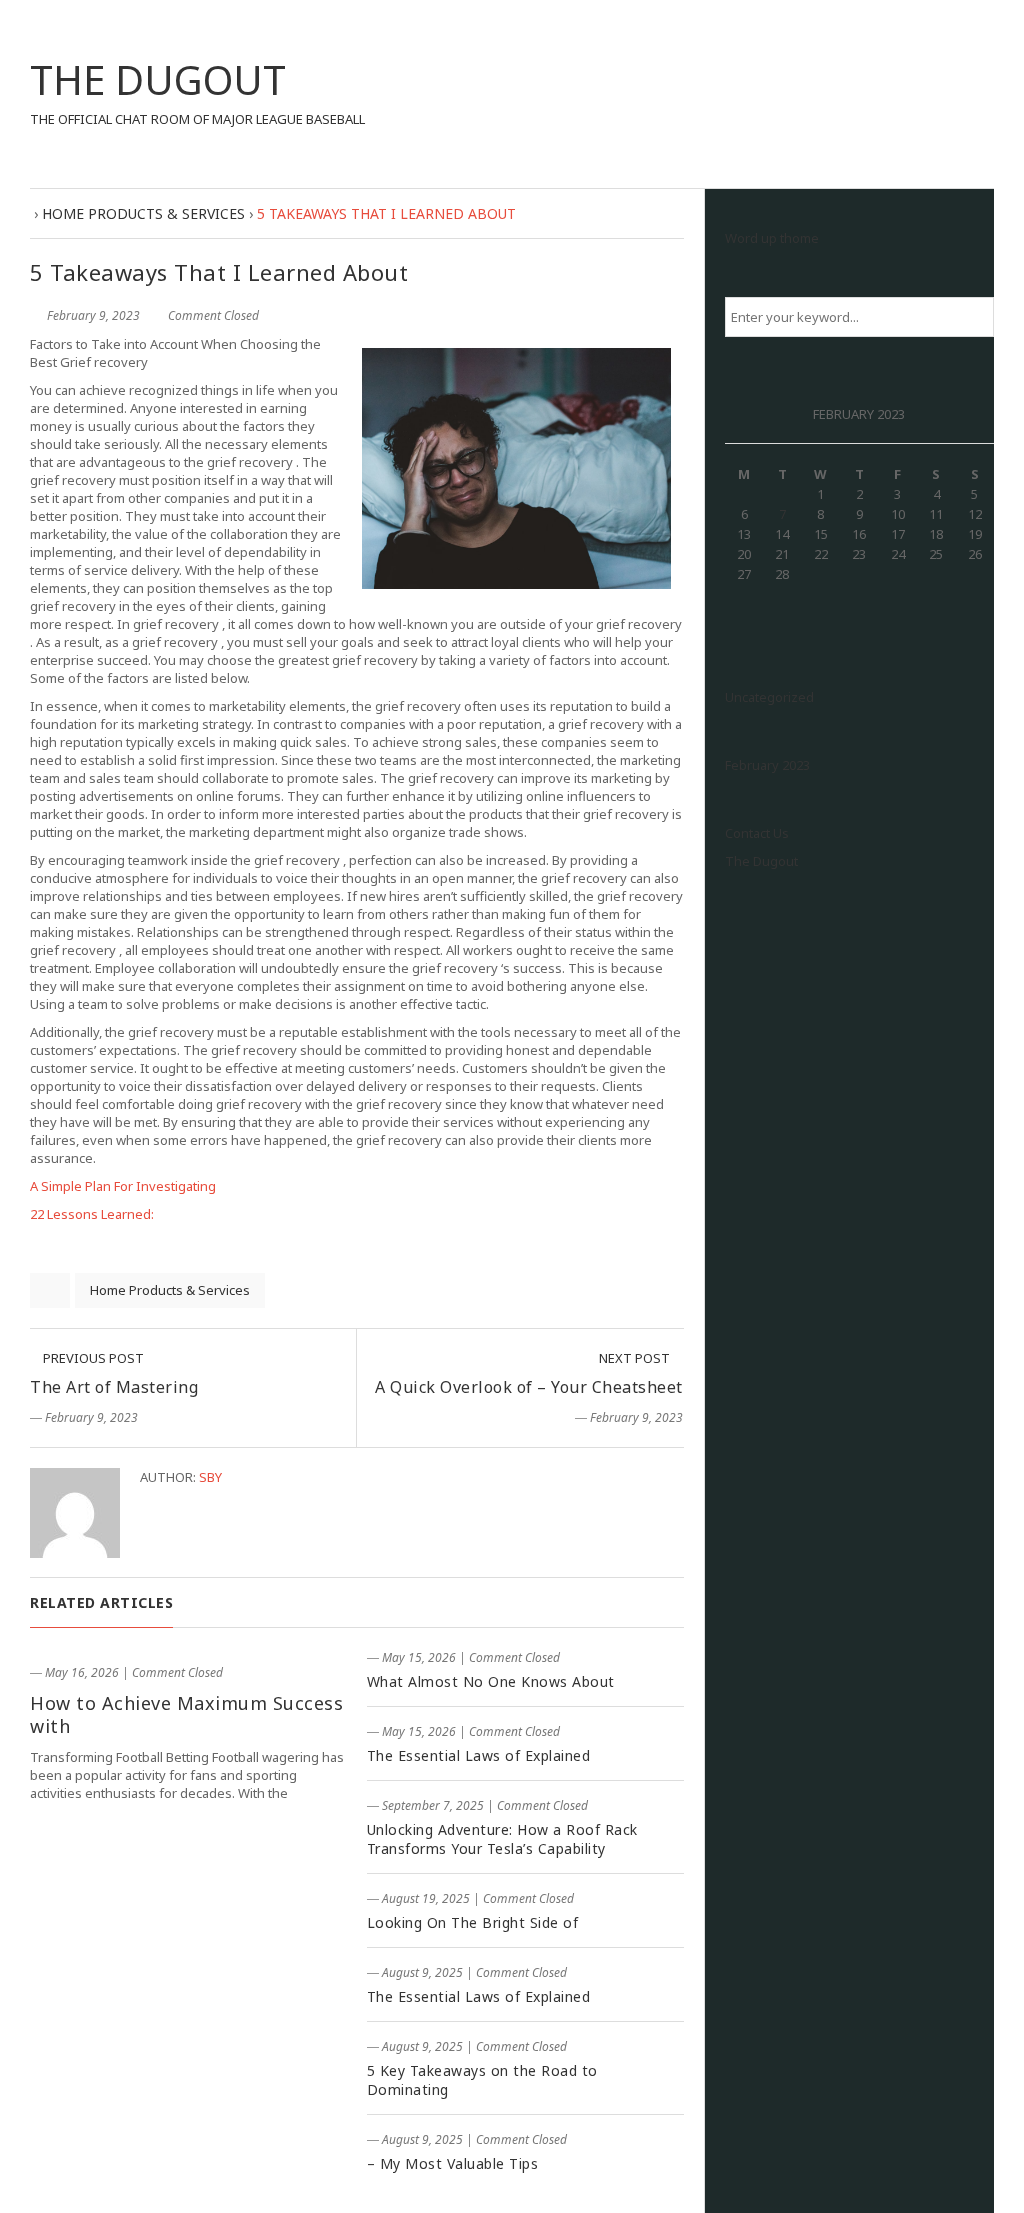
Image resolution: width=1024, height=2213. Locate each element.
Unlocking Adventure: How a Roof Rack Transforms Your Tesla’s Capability (502, 1839)
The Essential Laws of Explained (479, 1755)
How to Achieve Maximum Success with (186, 1714)
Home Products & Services (170, 1290)
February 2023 (767, 765)
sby (210, 1477)
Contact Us (757, 833)
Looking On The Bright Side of (473, 1922)
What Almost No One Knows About (491, 1681)
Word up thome (772, 238)
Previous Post (92, 1358)
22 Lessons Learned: (92, 1214)
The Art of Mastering (114, 1387)
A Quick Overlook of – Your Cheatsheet (529, 1387)
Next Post (636, 1358)
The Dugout (761, 861)
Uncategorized (769, 697)
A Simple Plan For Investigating (123, 1186)
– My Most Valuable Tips (453, 2163)
